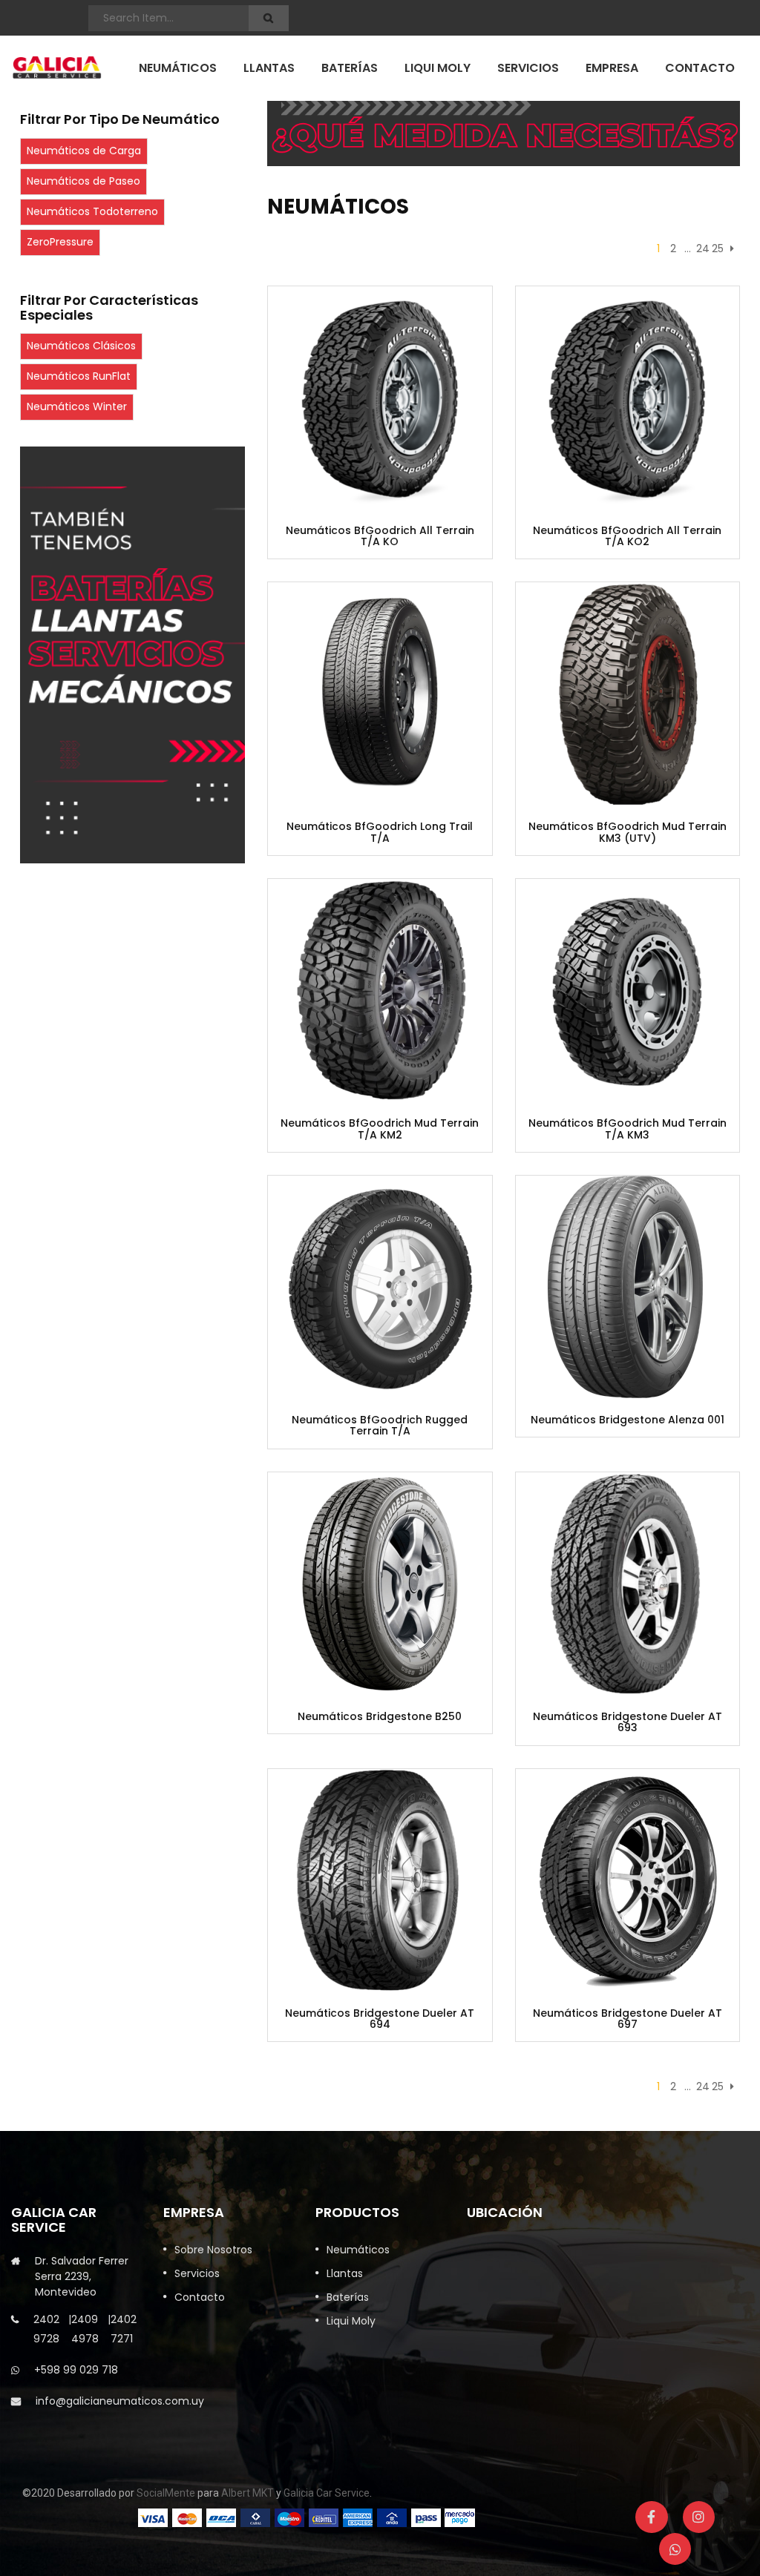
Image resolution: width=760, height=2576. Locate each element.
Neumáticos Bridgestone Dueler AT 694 (380, 2019)
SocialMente (166, 2493)
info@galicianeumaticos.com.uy (120, 2401)
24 (703, 248)
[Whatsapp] (675, 2549)
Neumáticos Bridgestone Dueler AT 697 (628, 2019)
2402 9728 (46, 2329)
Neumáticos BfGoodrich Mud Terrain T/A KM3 (628, 1129)
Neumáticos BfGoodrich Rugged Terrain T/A (380, 1426)
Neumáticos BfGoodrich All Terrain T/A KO (380, 537)
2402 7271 (124, 2329)
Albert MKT (248, 2493)
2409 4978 (85, 2329)
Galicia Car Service (327, 2493)
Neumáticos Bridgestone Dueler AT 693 (628, 1723)
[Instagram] (699, 2517)
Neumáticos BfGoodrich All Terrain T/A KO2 (627, 537)
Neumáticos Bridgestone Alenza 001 (628, 1420)
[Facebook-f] (651, 2517)
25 (718, 248)
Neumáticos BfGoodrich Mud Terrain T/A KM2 (380, 1129)
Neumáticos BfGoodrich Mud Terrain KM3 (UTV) (628, 833)
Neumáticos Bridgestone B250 (380, 1717)
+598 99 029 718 (76, 2370)
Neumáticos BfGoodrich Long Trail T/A (380, 833)
